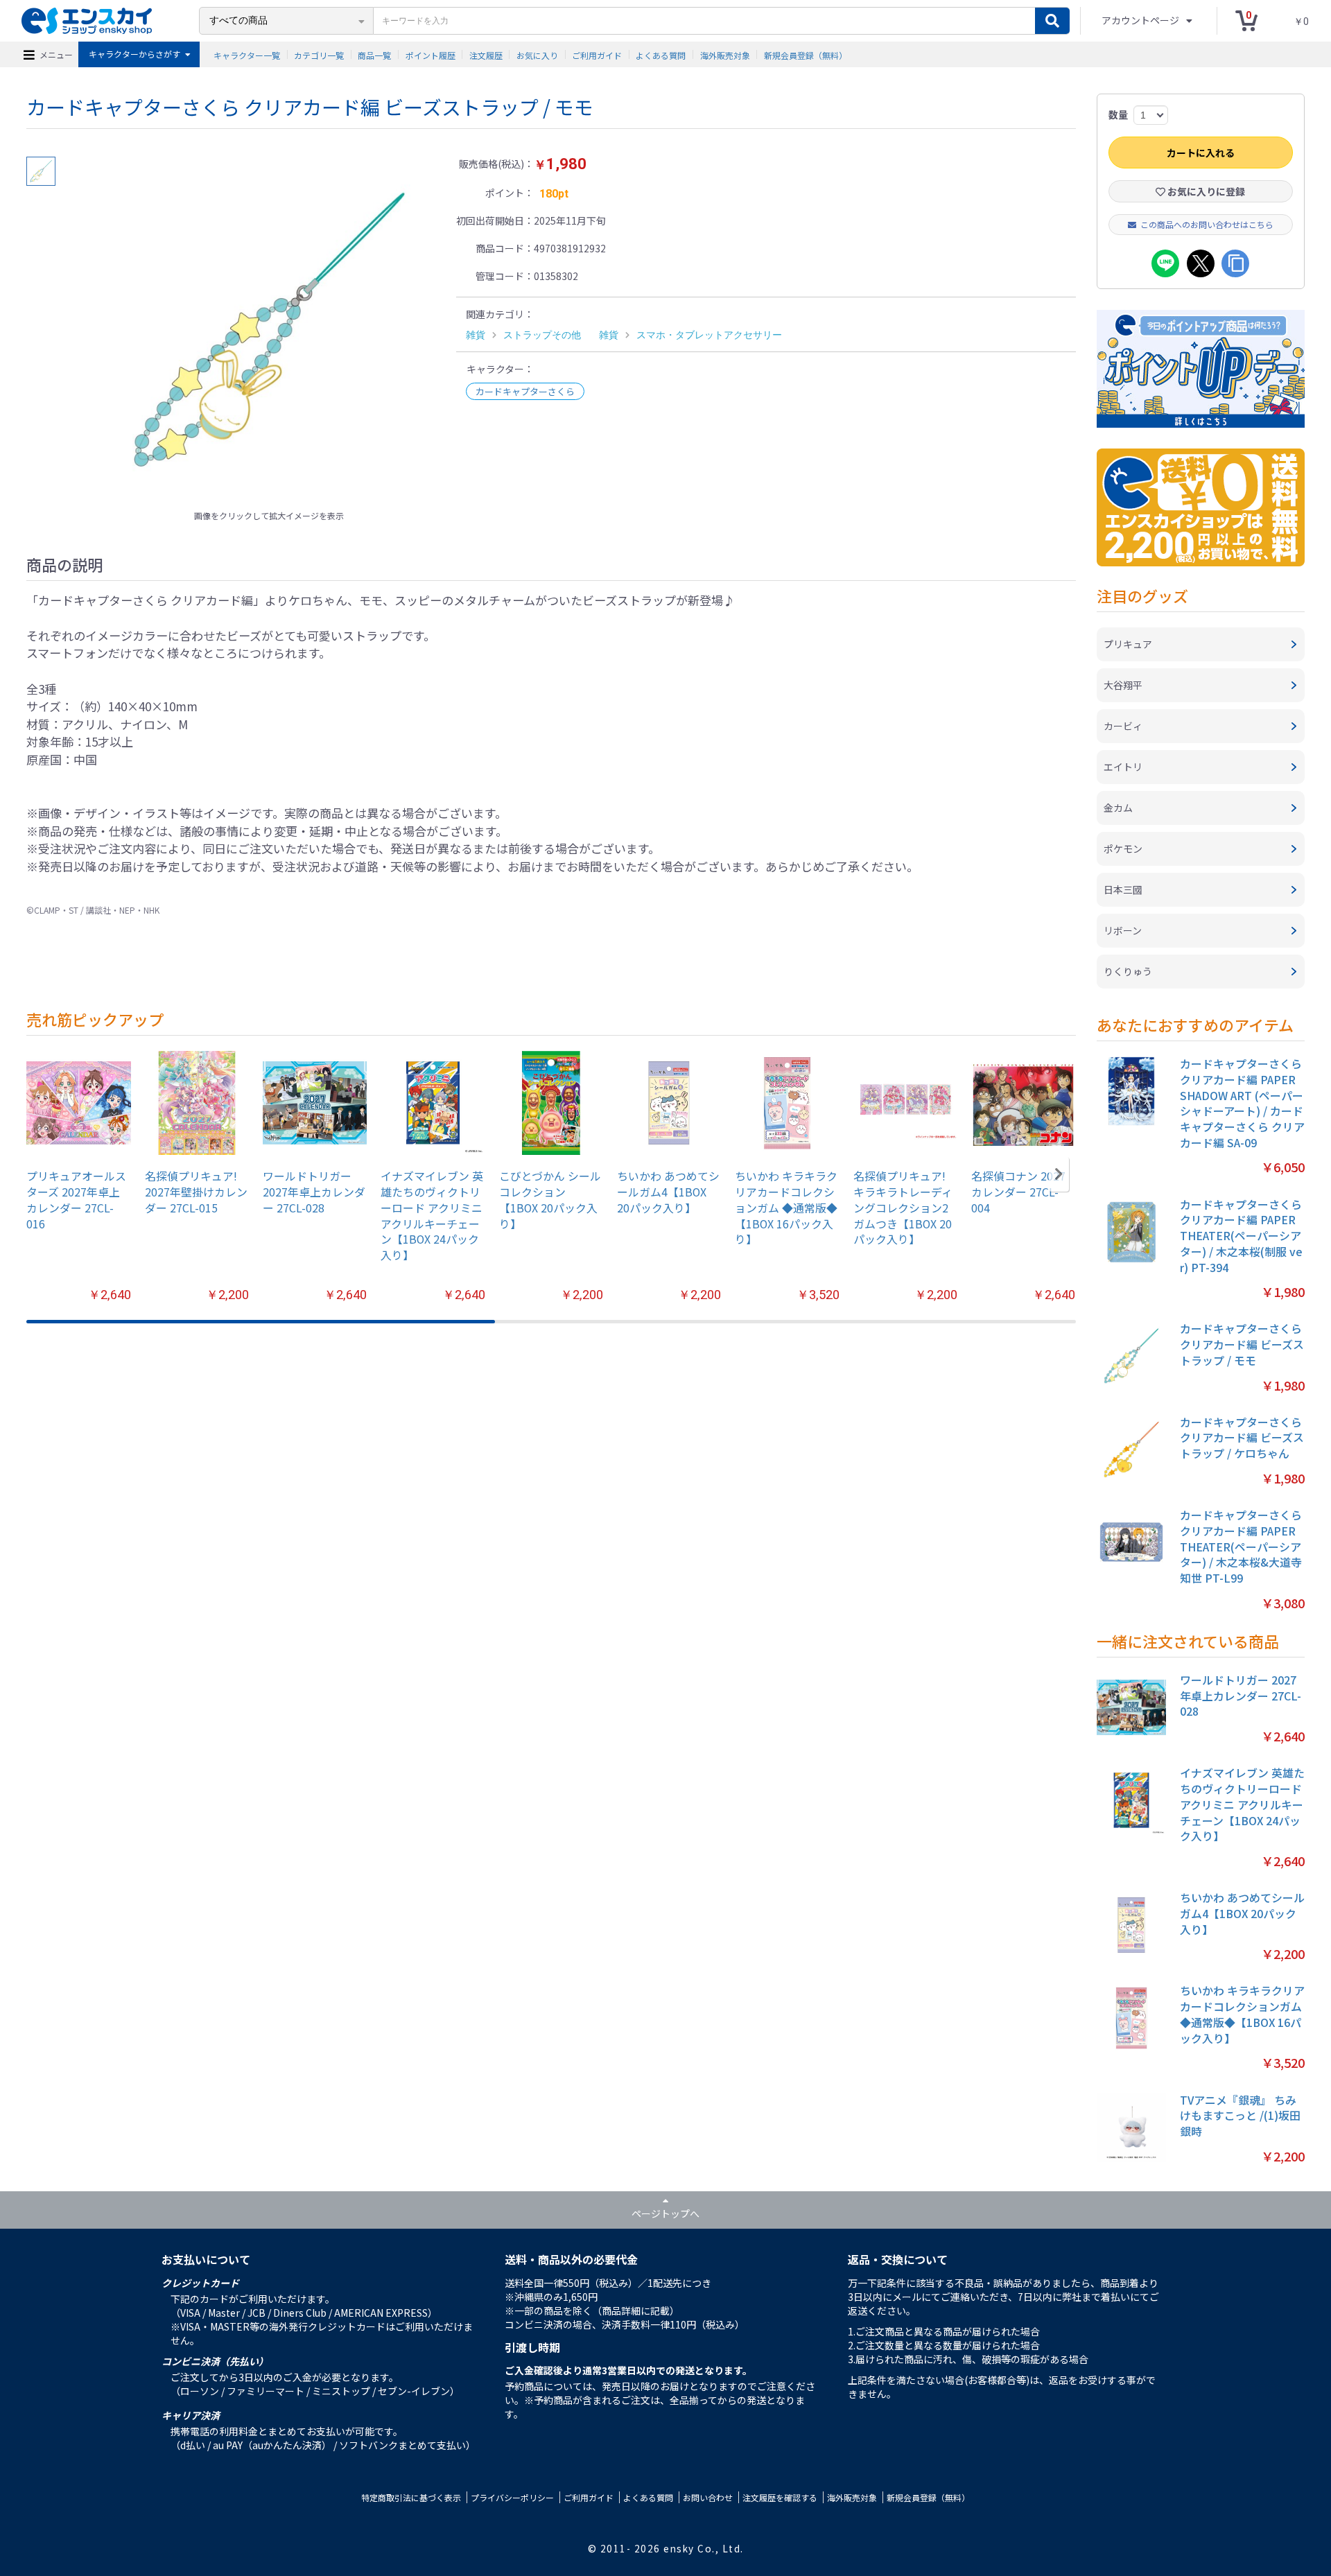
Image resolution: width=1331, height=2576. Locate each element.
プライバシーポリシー (512, 2497)
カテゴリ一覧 (319, 54)
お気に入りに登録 (1205, 191)
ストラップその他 (542, 335)
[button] (1059, 1174)
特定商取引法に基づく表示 (411, 2497)
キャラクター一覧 (247, 54)
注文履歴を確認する (780, 2497)
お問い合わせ (708, 2497)
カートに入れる (1201, 153)
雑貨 (476, 335)
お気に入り (537, 54)
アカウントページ (1141, 20)
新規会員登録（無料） (806, 54)
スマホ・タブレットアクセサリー (709, 335)
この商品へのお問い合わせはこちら (1207, 224)
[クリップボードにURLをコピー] (1235, 263)
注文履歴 (486, 54)
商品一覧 (374, 54)
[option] (269, 330)
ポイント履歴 (430, 54)
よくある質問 (661, 54)
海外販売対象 (725, 54)
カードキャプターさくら (525, 391)
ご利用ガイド (597, 54)
